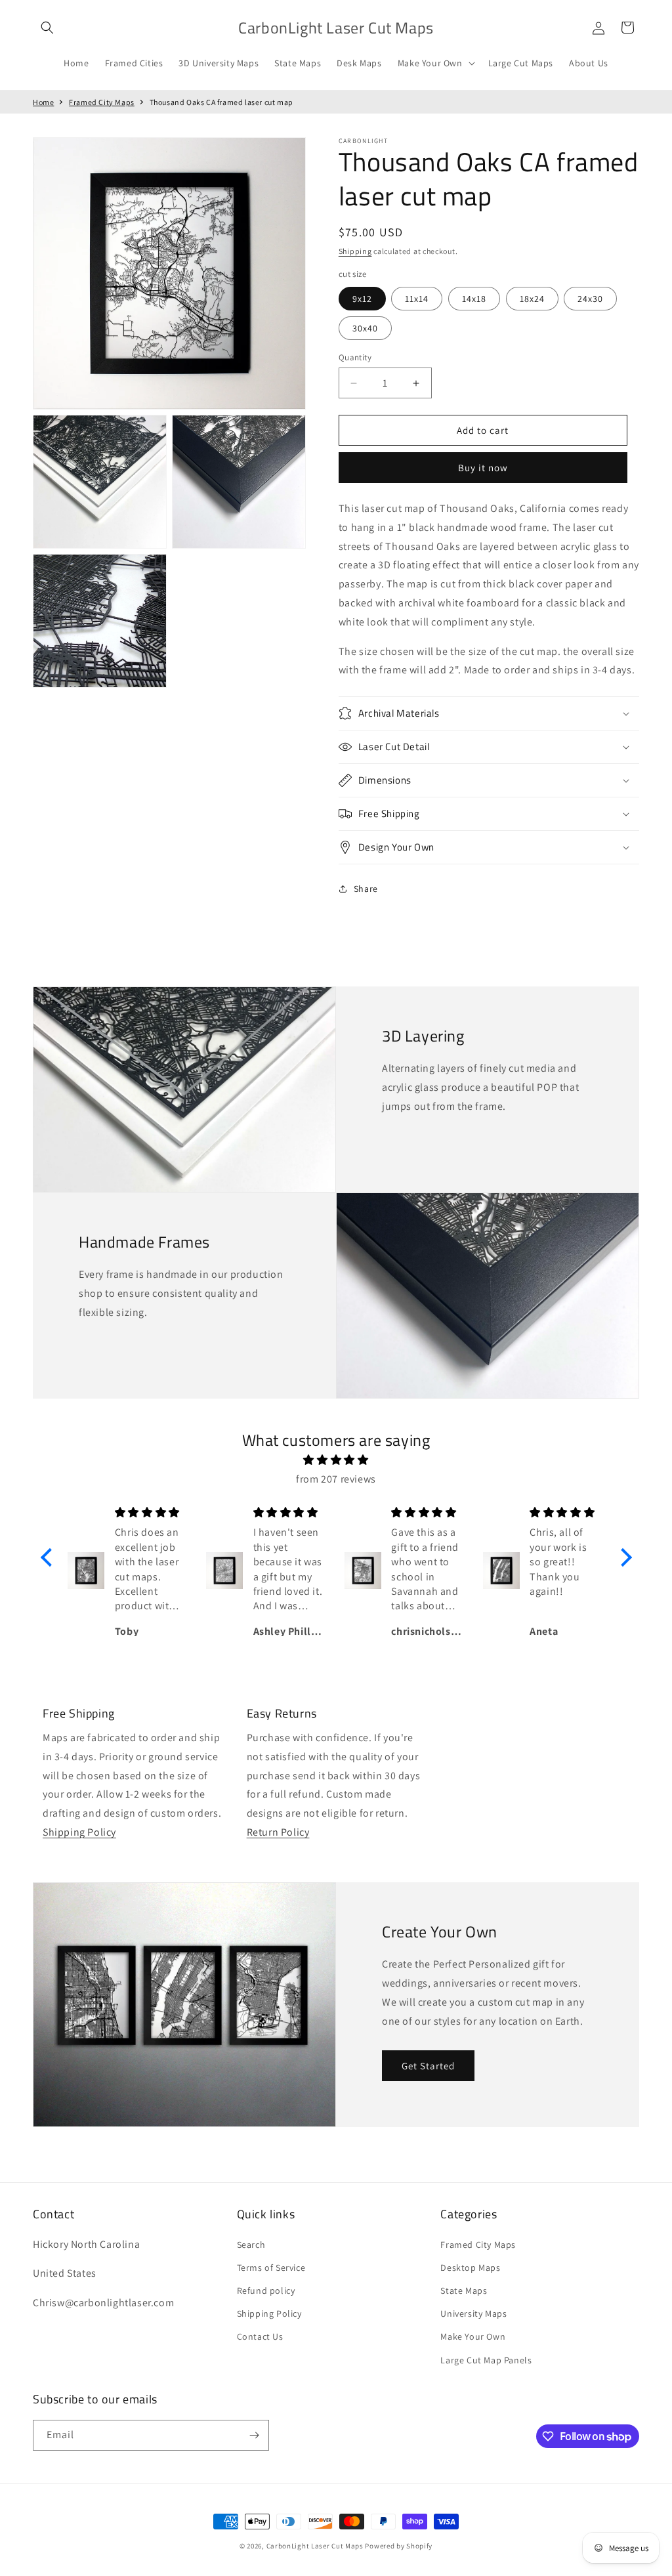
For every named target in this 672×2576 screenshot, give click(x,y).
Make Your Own (473, 2336)
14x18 (474, 299)
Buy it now (483, 468)
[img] (336, 1460)
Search (251, 2245)
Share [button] (366, 889)
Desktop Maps (470, 2268)
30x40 (365, 328)
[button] (47, 28)
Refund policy (266, 2291)
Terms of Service (271, 2268)
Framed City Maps (102, 102)
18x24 (532, 299)
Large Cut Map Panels (486, 2360)
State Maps (464, 2291)
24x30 (590, 299)
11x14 (417, 299)
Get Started (428, 2066)
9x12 (362, 299)
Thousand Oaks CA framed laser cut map (221, 102)
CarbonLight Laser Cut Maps (315, 2546)
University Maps (473, 2313)
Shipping (355, 251)
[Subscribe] (254, 2435)
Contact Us (260, 2336)
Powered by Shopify (399, 2546)
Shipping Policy (79, 1832)
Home (43, 102)
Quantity (355, 357)
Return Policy (278, 1832)
